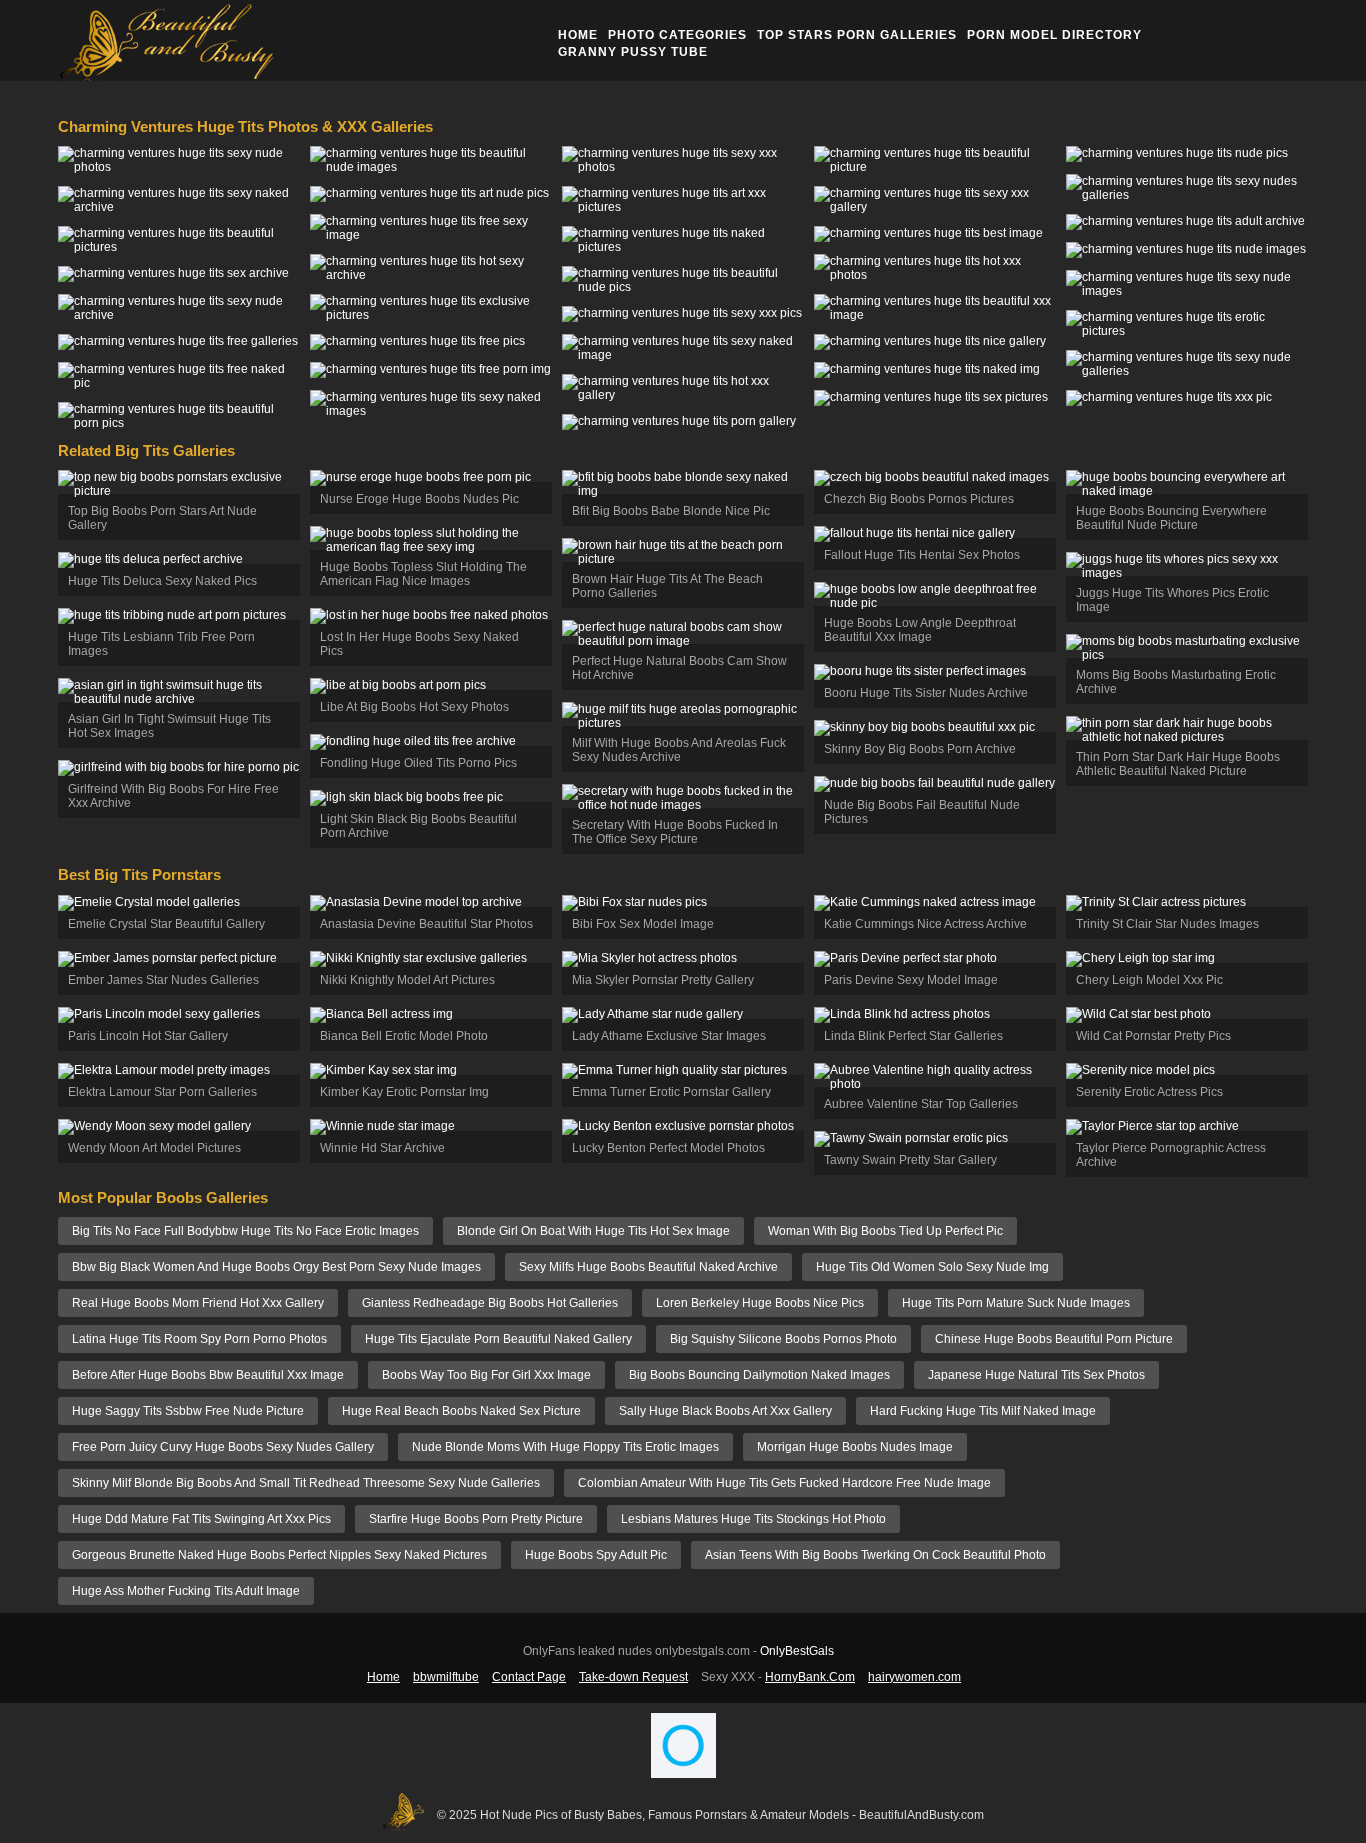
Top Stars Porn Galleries (857, 35)
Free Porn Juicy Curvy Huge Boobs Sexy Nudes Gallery (223, 1447)
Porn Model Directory (1054, 35)
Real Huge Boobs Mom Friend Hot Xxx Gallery (198, 1303)
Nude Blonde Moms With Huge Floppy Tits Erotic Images (565, 1447)
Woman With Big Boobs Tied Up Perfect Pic (885, 1231)
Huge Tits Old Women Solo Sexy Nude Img (932, 1267)
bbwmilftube (446, 1677)
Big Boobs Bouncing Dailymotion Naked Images (759, 1375)
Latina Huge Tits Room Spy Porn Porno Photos (199, 1339)
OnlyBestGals (797, 1651)
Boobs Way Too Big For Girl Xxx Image (486, 1375)
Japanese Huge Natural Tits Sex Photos (1036, 1375)
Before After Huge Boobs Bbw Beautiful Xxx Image (208, 1375)
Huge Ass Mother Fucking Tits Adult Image (186, 1591)
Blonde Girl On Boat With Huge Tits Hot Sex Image (593, 1231)
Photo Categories (677, 35)
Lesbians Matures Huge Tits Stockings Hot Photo (753, 1519)
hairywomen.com (914, 1677)
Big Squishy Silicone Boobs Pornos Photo (783, 1339)
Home (578, 35)
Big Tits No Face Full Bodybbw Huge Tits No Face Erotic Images (245, 1231)
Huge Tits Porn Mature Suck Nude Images (1016, 1303)
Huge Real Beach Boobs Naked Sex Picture (461, 1411)
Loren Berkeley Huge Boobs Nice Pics (760, 1303)
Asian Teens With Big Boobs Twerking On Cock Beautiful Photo (875, 1555)
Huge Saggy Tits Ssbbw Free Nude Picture (188, 1411)
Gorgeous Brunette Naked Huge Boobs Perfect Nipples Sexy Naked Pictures (279, 1555)
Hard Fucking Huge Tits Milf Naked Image (983, 1411)
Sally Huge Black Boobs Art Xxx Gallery (725, 1411)
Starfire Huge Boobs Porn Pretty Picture (476, 1519)
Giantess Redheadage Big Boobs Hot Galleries (490, 1303)
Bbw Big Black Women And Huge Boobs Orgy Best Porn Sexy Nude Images (276, 1267)
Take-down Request (633, 1677)
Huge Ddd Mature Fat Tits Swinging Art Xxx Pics (201, 1519)
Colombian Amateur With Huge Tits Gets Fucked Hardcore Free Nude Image (784, 1483)
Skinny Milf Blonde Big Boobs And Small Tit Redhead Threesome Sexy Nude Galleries (306, 1483)
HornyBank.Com (810, 1677)
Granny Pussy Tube (633, 52)
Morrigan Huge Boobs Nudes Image (855, 1447)
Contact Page (529, 1677)
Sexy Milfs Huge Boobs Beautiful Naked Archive (648, 1267)
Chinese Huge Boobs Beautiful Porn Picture (1054, 1339)
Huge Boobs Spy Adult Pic (596, 1555)
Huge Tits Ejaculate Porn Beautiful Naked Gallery (498, 1339)
